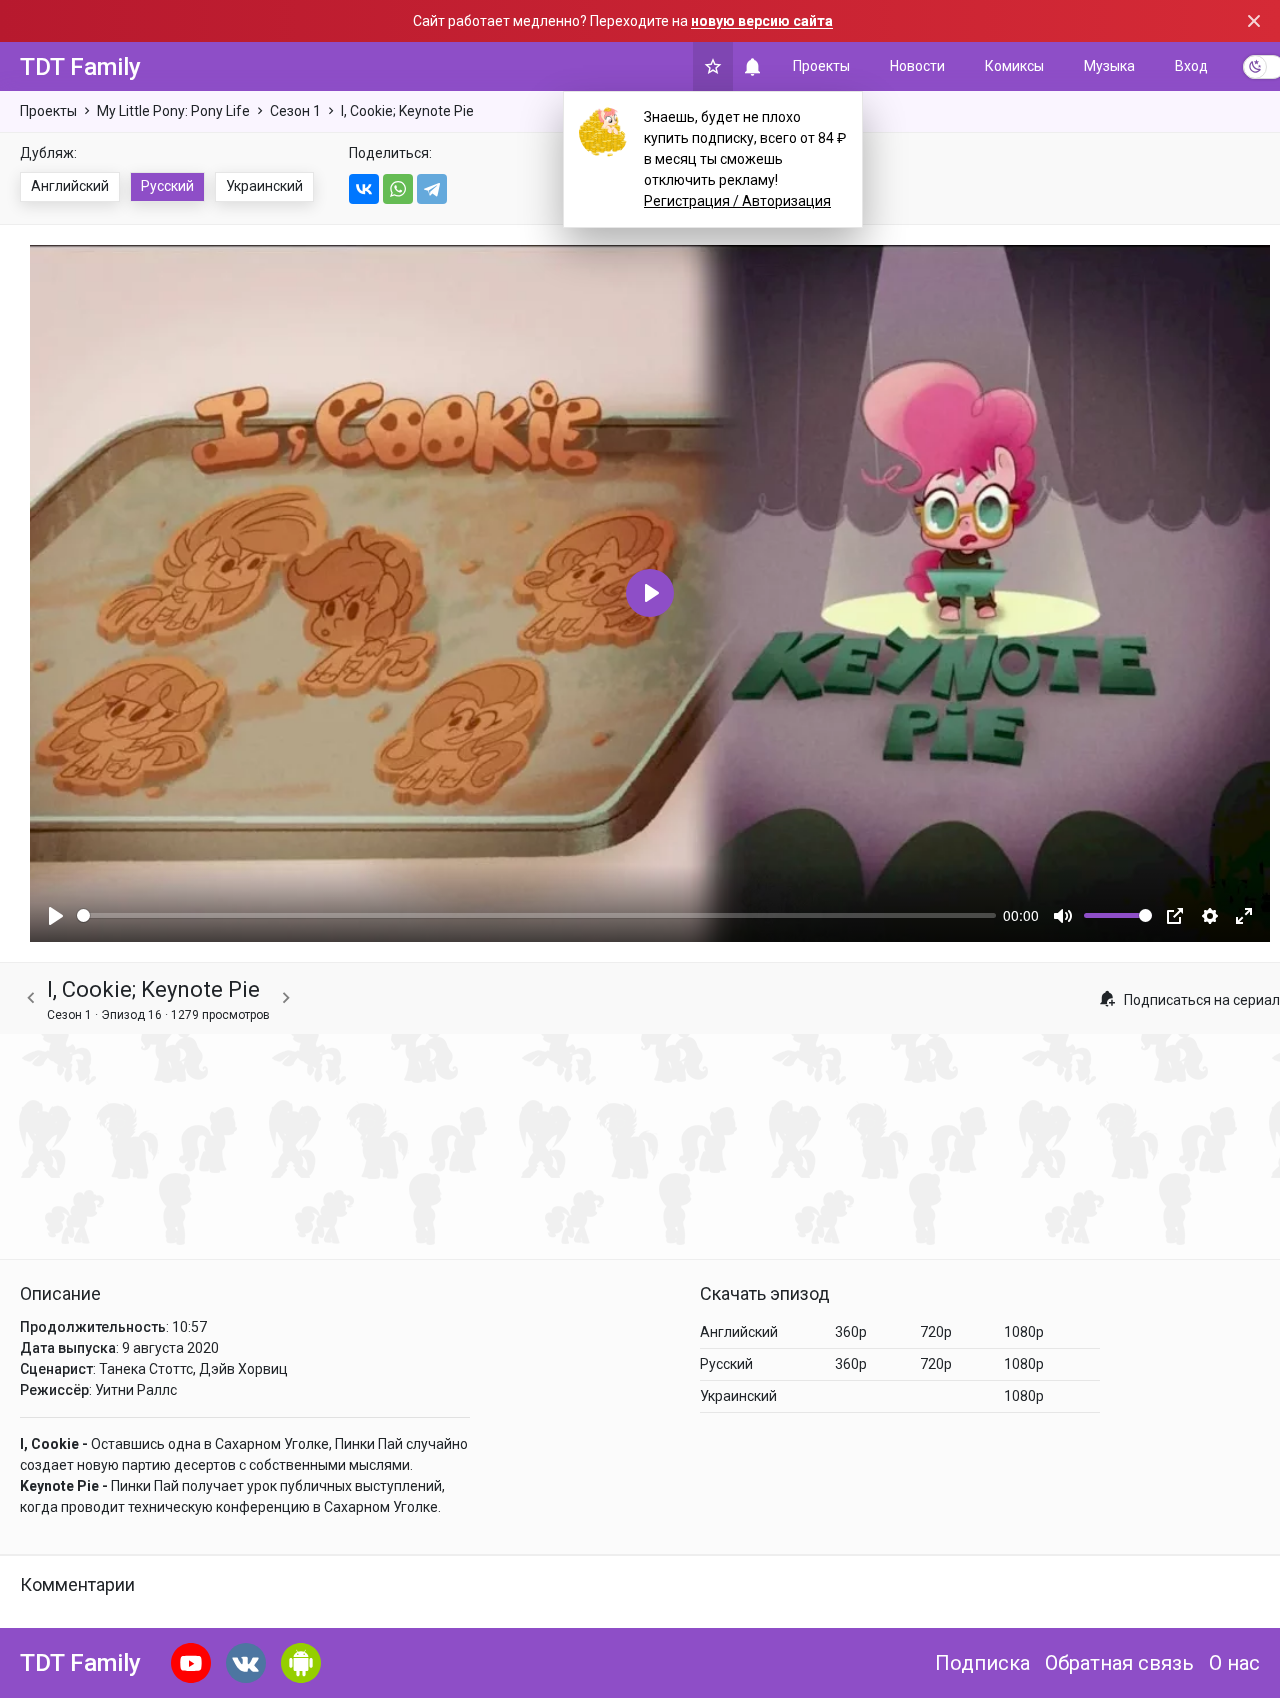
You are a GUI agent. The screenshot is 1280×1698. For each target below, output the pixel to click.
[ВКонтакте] (364, 189)
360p (851, 1332)
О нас (1234, 1663)
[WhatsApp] (398, 189)
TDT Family (80, 67)
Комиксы (1014, 66)
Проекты (821, 66)
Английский (70, 186)
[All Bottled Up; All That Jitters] (31, 998)
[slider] (536, 915)
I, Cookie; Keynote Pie (407, 111)
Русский (167, 186)
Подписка (982, 1663)
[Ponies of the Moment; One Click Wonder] (286, 998)
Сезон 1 (295, 111)
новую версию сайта (762, 21)
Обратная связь (1119, 1663)
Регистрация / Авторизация (737, 201)
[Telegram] (432, 189)
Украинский (264, 186)
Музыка (1109, 66)
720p (936, 1332)
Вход (1191, 66)
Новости (917, 66)
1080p (1024, 1332)
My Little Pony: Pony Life (173, 111)
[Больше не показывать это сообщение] (1254, 21)
